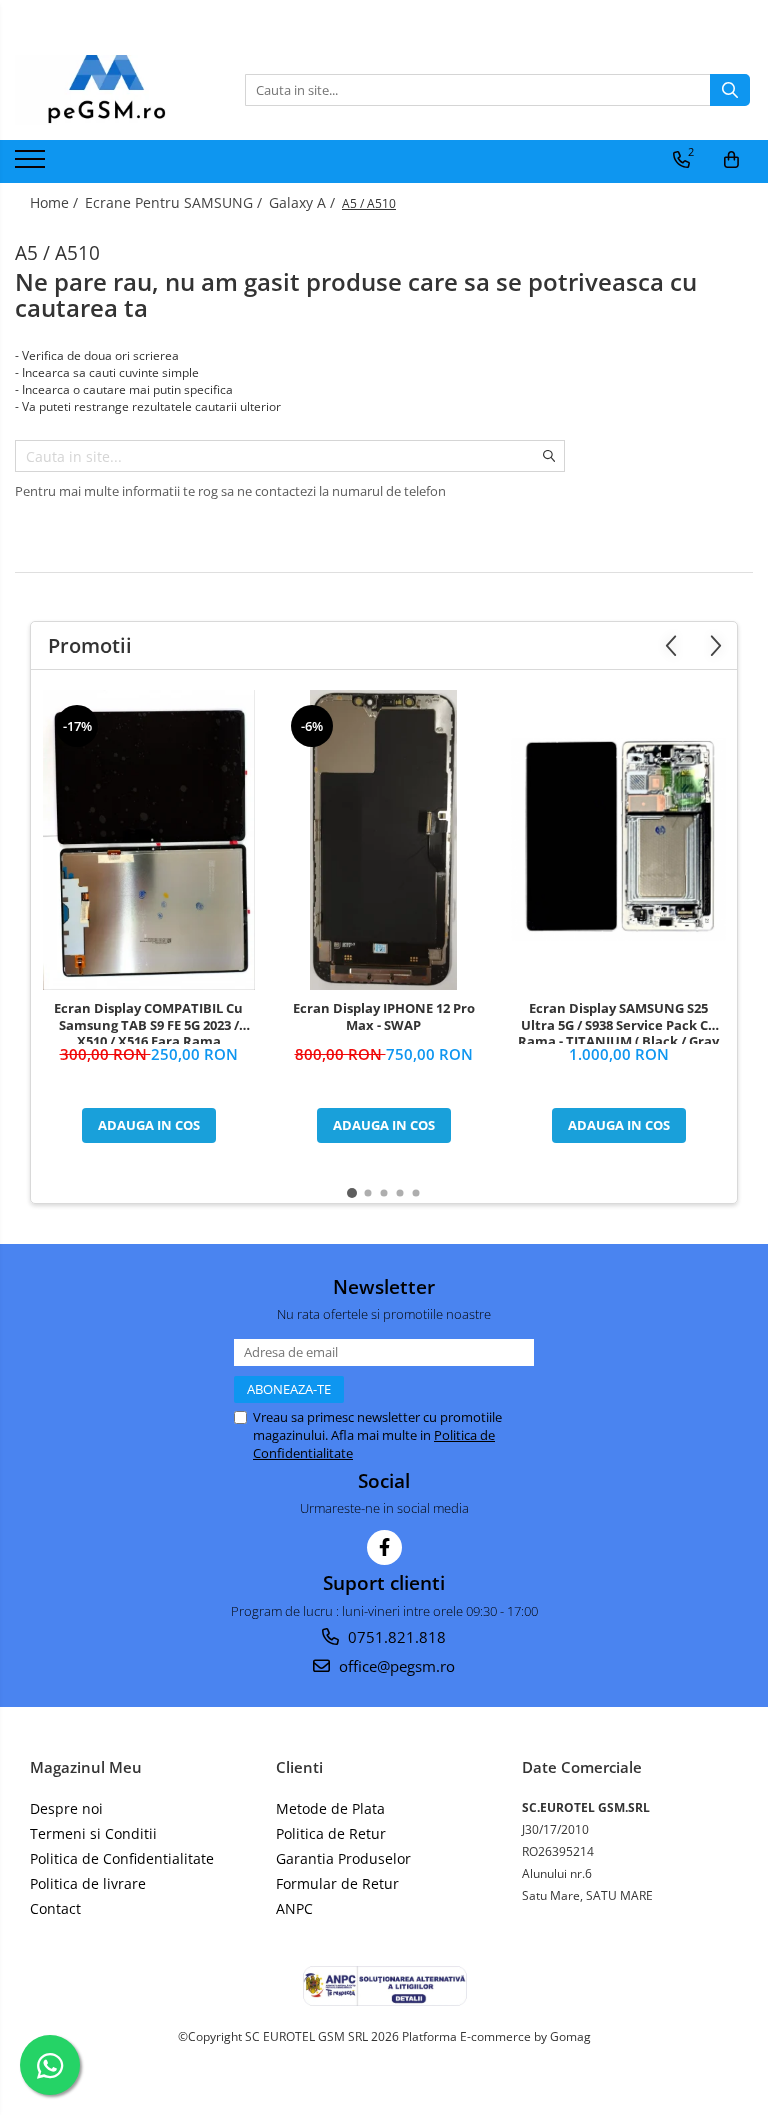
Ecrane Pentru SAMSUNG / (175, 202)
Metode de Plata (330, 1808)
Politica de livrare (88, 1883)
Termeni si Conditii (93, 1833)
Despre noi (66, 1808)
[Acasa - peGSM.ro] (115, 90)
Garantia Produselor (343, 1858)
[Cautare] (730, 90)
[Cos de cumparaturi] (731, 160)
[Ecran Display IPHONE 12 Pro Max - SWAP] (383, 840)
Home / (56, 202)
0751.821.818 (395, 1637)
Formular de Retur (337, 1883)
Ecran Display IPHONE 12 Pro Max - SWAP (384, 1017)
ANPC (294, 1908)
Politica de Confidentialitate (122, 1858)
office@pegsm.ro (395, 1666)
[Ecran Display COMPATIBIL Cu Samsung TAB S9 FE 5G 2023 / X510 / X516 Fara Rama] (148, 840)
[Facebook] (384, 1547)
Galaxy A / (304, 202)
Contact (55, 1908)
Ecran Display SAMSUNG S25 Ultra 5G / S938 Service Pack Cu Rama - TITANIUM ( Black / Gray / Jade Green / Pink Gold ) (618, 1022)
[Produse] (32, 165)
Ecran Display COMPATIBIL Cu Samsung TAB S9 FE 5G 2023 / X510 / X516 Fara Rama (148, 1022)
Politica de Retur (331, 1833)
